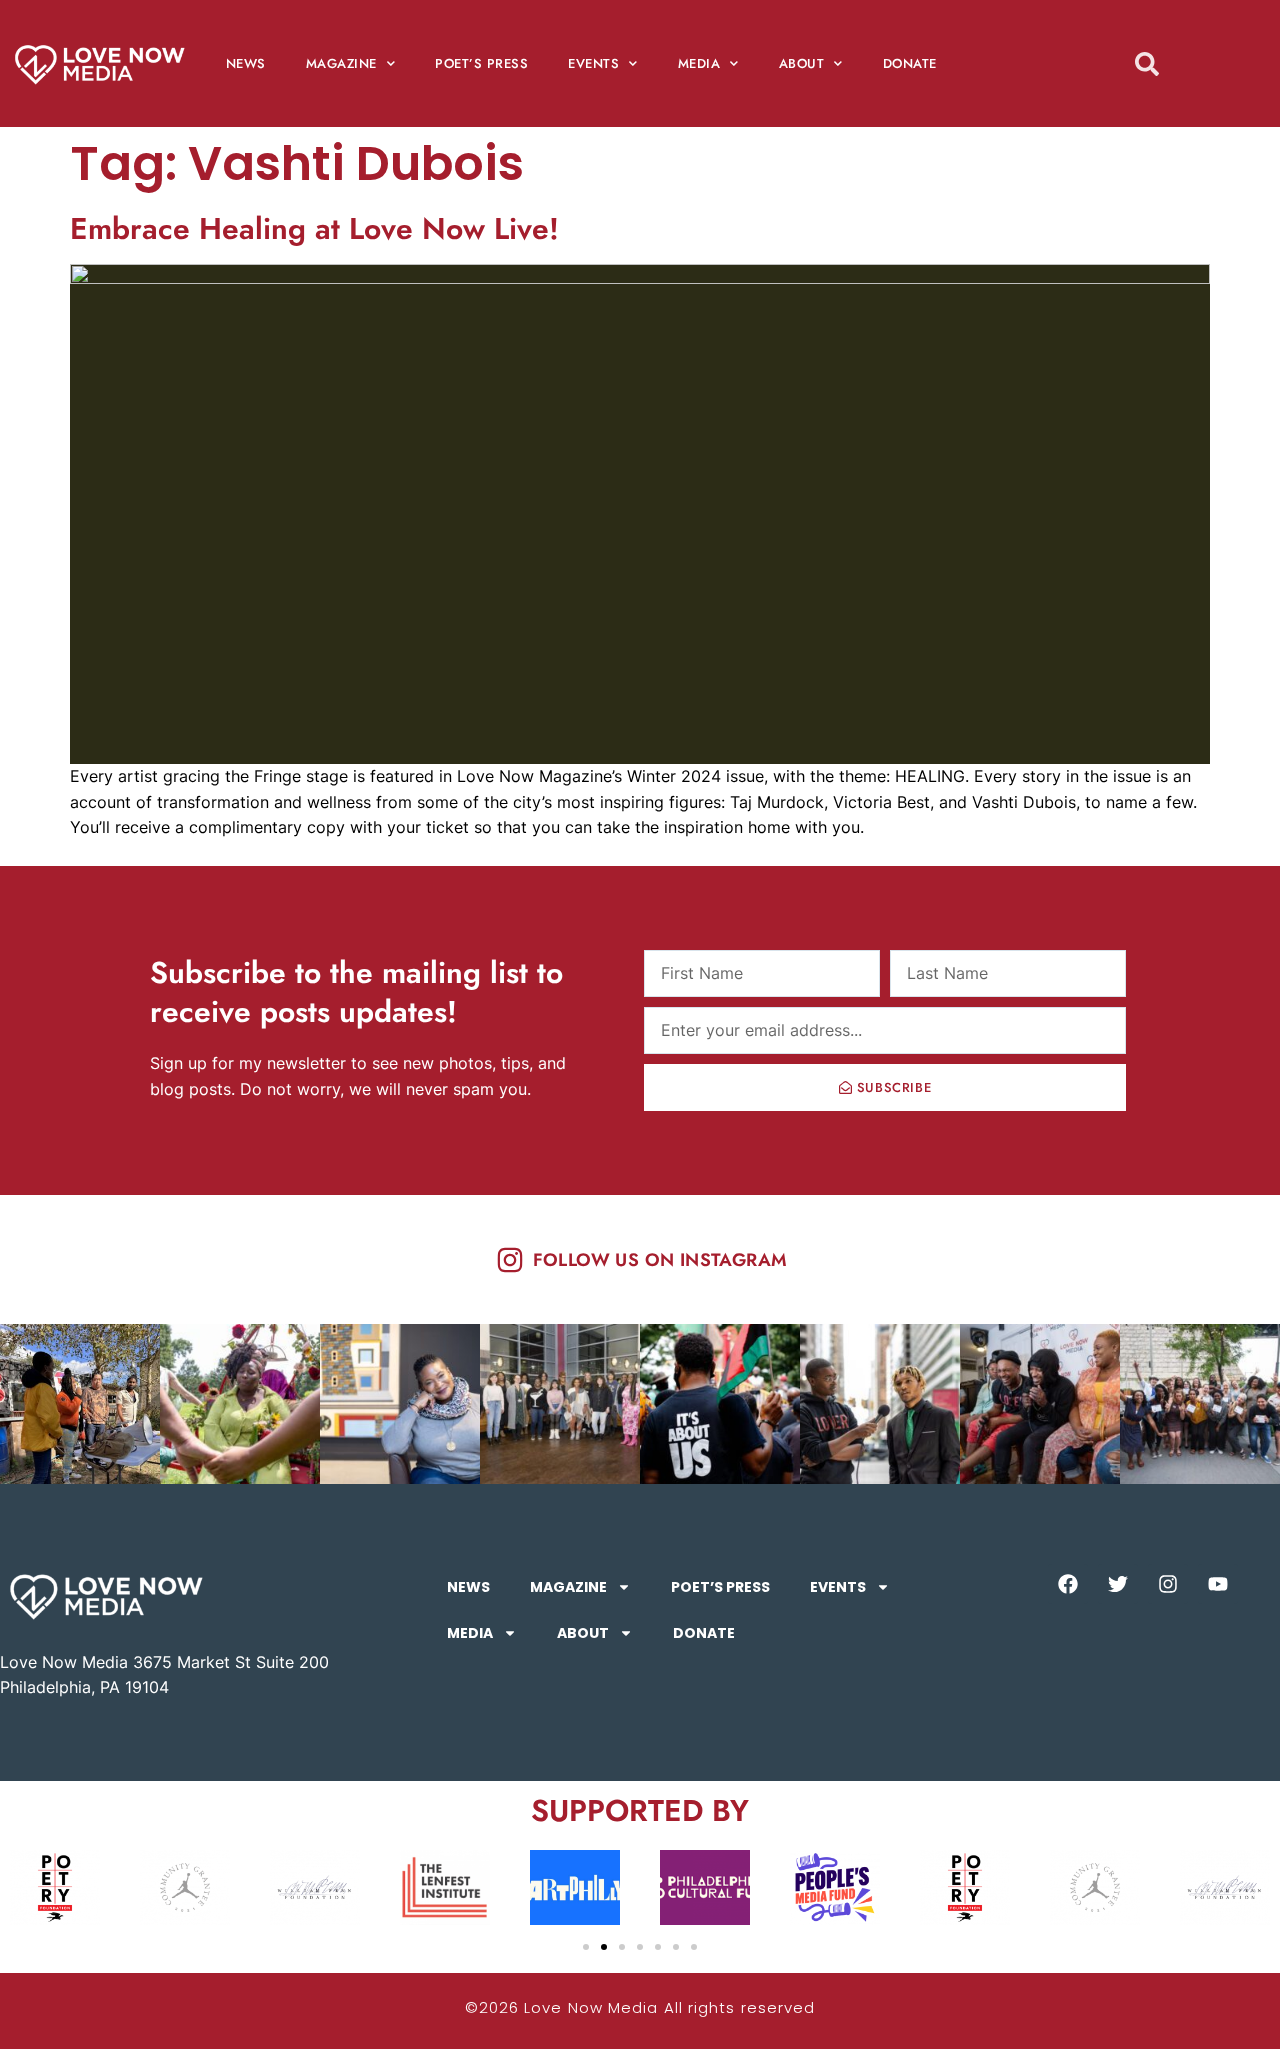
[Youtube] (1218, 1584)
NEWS (246, 63)
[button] (586, 1947)
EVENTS (593, 63)
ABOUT (802, 63)
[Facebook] (1068, 1584)
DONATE (910, 63)
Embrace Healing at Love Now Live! (314, 228)
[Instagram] (1168, 1584)
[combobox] (1183, 63)
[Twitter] (1118, 1584)
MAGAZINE (341, 63)
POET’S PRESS (481, 63)
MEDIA (699, 63)
